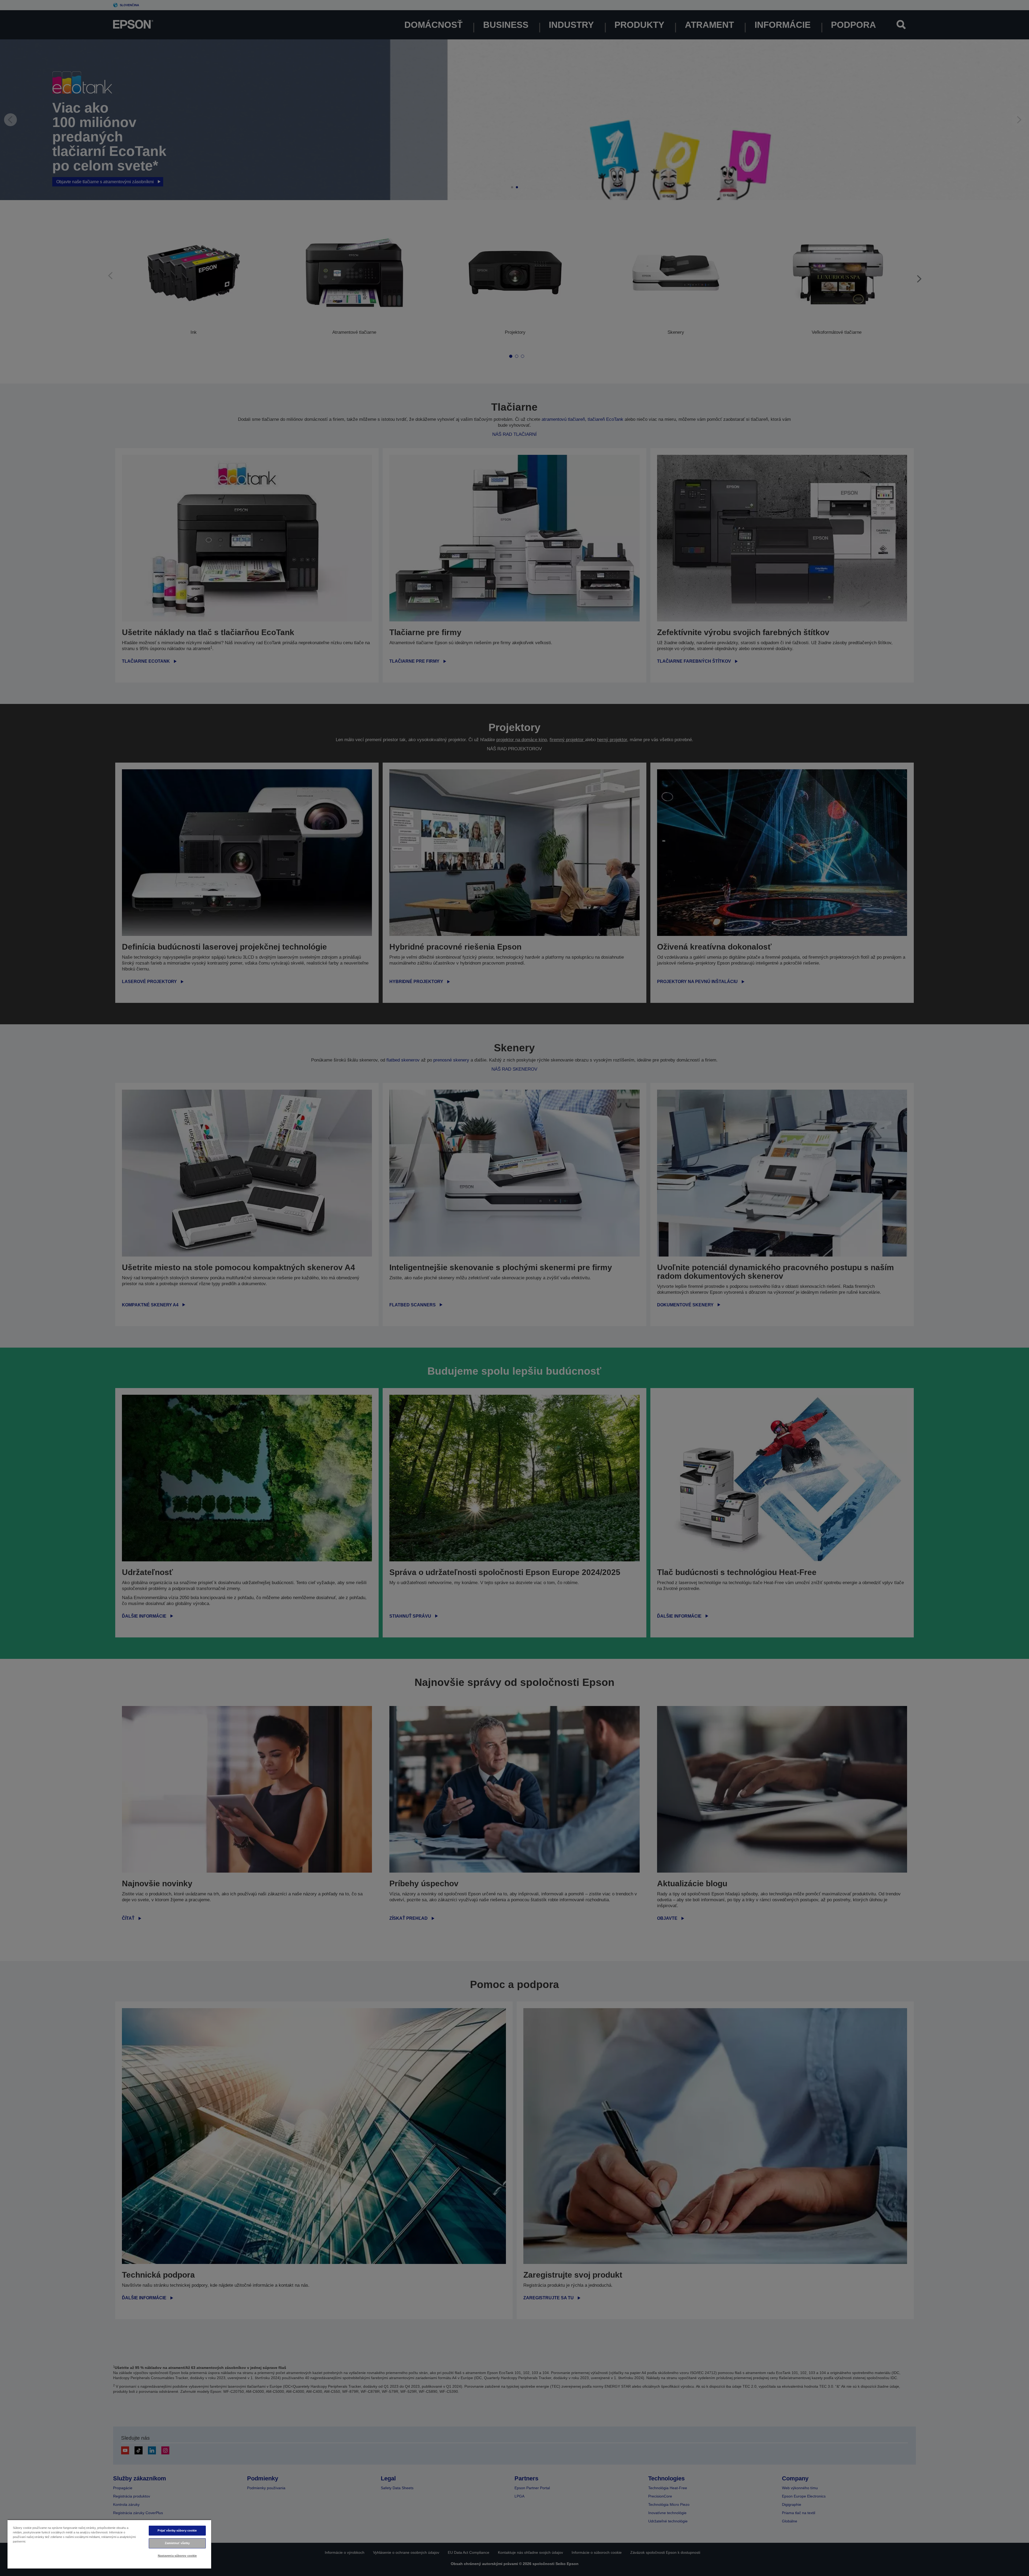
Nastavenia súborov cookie (177, 2556)
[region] (109, 2544)
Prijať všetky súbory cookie (177, 2530)
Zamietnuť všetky (177, 2543)
